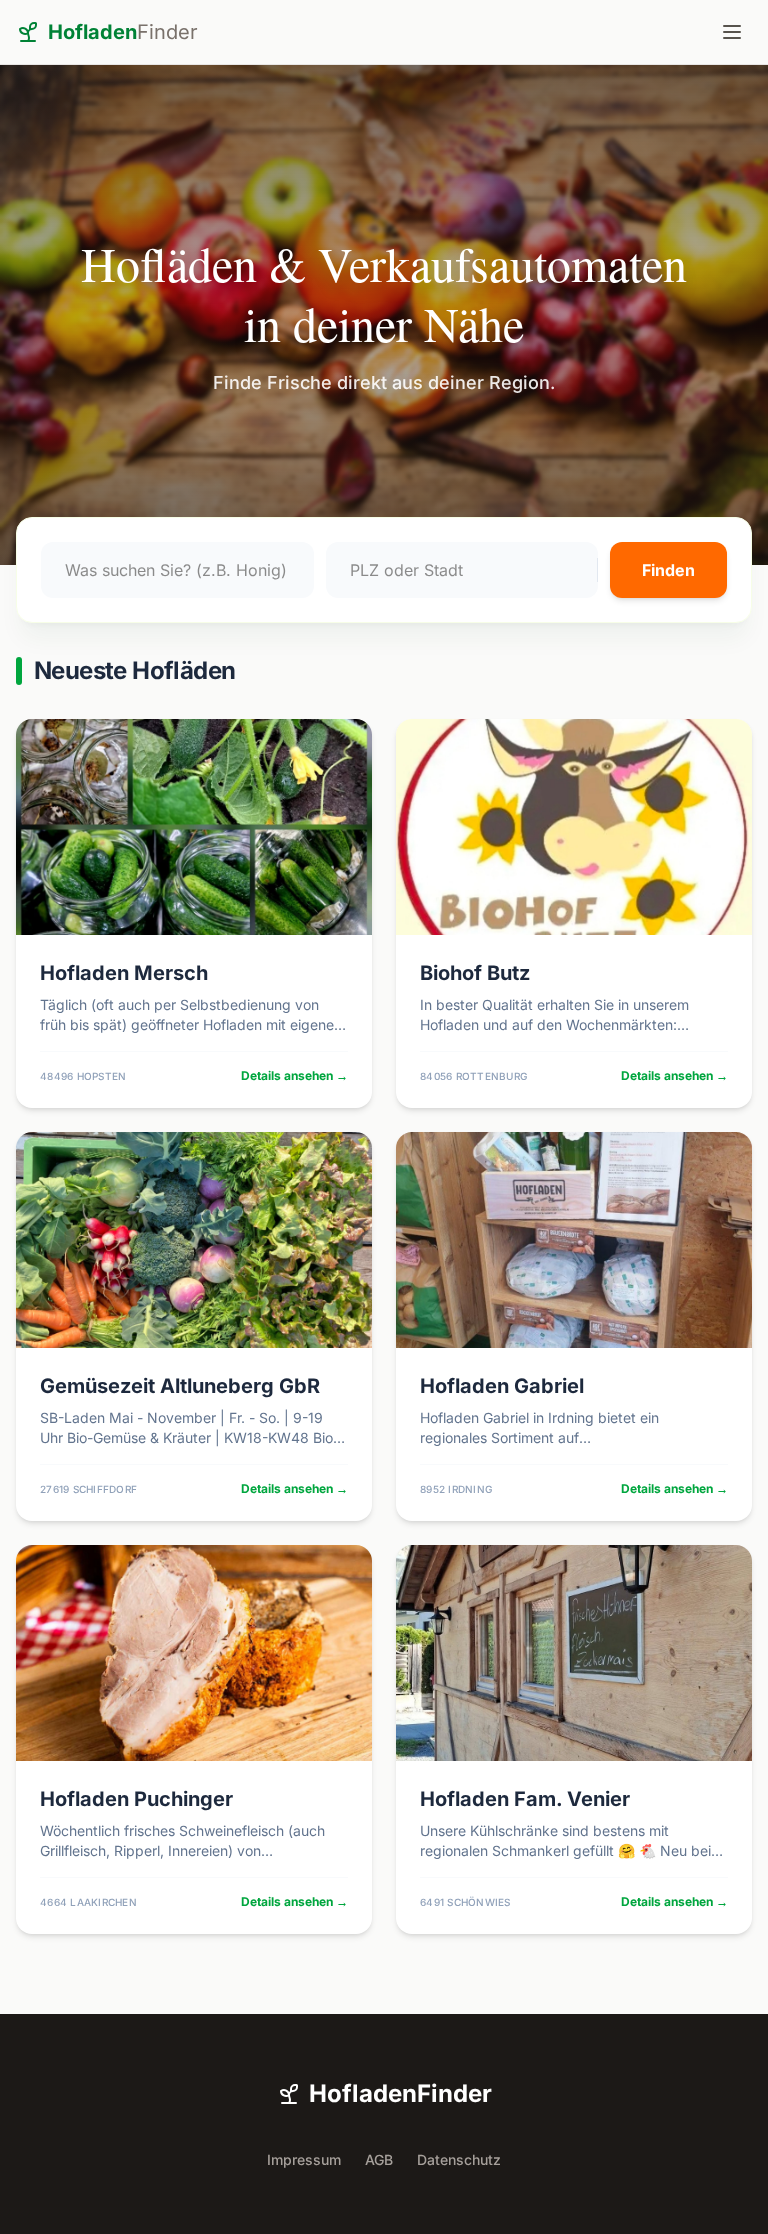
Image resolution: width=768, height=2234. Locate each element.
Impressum (304, 2159)
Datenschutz (459, 2159)
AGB (379, 2159)
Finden (668, 570)
